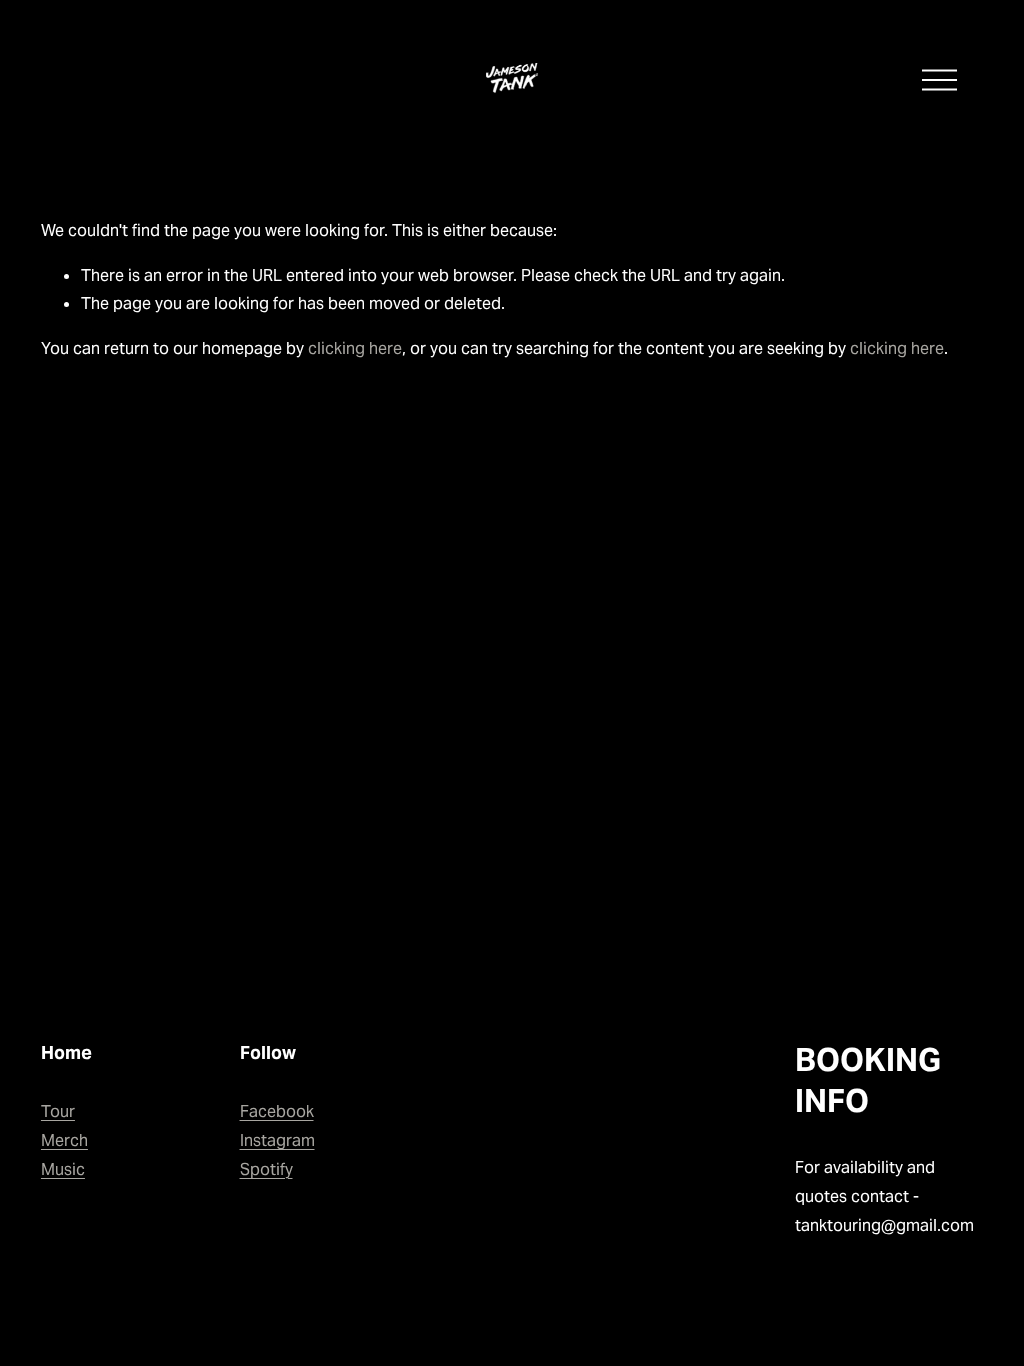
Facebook (277, 1111)
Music (63, 1169)
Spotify (266, 1169)
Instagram (277, 1140)
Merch (64, 1140)
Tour (58, 1111)
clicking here (355, 348)
